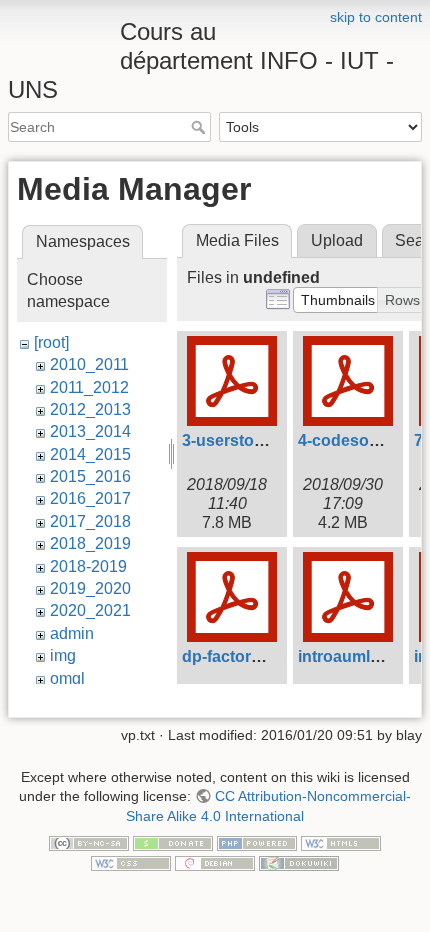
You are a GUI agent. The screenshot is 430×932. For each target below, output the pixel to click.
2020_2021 (90, 610)
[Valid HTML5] (341, 843)
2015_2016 (90, 476)
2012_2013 (90, 409)
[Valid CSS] (131, 862)
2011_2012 (89, 387)
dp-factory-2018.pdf (256, 656)
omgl (67, 678)
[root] (51, 342)
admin (72, 633)
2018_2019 (90, 543)
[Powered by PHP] (257, 843)
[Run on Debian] (215, 862)
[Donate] (173, 843)
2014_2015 (90, 454)
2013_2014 (90, 431)
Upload (337, 240)
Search (200, 127)
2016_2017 (90, 498)
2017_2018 (90, 521)
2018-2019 (88, 566)
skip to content (376, 17)
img (63, 655)
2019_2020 (90, 588)
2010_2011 (89, 364)
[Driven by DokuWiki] (299, 862)
